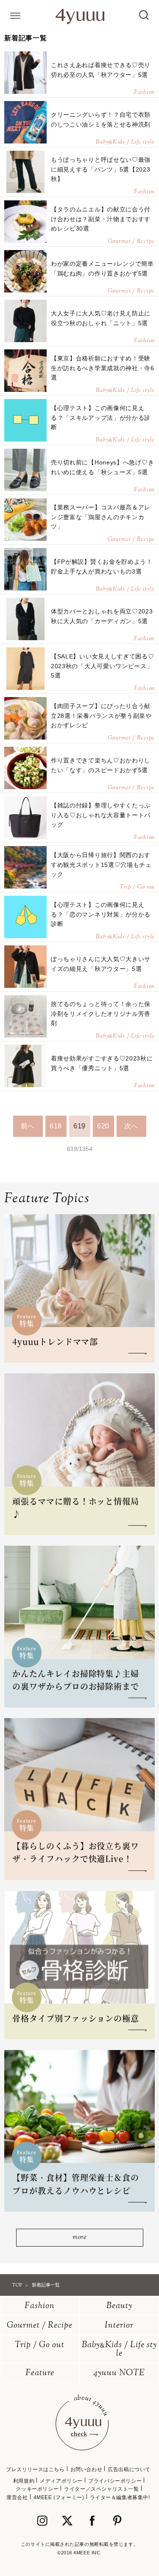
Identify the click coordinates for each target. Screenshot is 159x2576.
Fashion (40, 2306)
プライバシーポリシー (115, 2481)
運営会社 (17, 2497)
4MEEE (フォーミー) (59, 2497)
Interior (119, 2326)
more (79, 2237)
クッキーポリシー (37, 2489)
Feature (40, 2373)
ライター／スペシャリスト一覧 (101, 2489)
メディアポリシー (61, 2481)
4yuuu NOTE (119, 2373)
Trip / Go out (40, 2345)
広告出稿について (129, 2469)
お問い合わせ (86, 2469)
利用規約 (24, 2481)
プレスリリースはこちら (35, 2469)
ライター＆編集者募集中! (120, 2497)
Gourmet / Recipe (40, 2326)
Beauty (119, 2306)
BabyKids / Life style (119, 2350)
